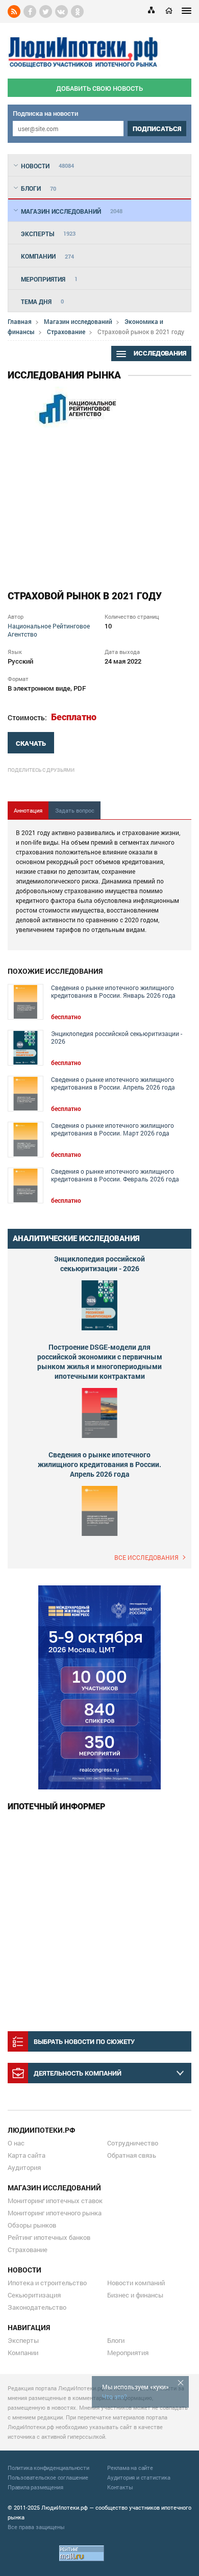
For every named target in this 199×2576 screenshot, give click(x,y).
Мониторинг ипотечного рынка (55, 2213)
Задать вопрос (75, 810)
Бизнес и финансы (135, 2295)
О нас (16, 2143)
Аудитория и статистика (139, 2477)
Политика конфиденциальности (48, 2468)
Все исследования (146, 1557)
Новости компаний (136, 2283)
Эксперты (23, 2340)
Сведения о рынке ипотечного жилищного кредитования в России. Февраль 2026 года (115, 1175)
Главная (20, 321)
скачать (31, 743)
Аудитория (24, 2167)
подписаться (157, 129)
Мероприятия (128, 2353)
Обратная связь (132, 2155)
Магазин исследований (78, 321)
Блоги (116, 2340)
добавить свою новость (99, 88)
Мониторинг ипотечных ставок (55, 2201)
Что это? (115, 2396)
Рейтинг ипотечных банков (49, 2237)
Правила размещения (35, 2487)
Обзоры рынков (32, 2225)
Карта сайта (27, 2155)
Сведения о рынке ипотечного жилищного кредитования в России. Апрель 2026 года (113, 1083)
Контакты (120, 2487)
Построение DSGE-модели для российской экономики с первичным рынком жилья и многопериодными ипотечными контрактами (100, 1361)
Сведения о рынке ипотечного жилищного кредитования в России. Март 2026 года (113, 1129)
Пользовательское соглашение (48, 2477)
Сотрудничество (133, 2143)
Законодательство (37, 2307)
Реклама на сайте (130, 2468)
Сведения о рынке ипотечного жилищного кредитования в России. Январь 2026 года (113, 992)
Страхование (66, 332)
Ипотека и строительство (47, 2283)
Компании (23, 2353)
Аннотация (28, 810)
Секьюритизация (34, 2295)
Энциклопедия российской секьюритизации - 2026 (117, 1038)
